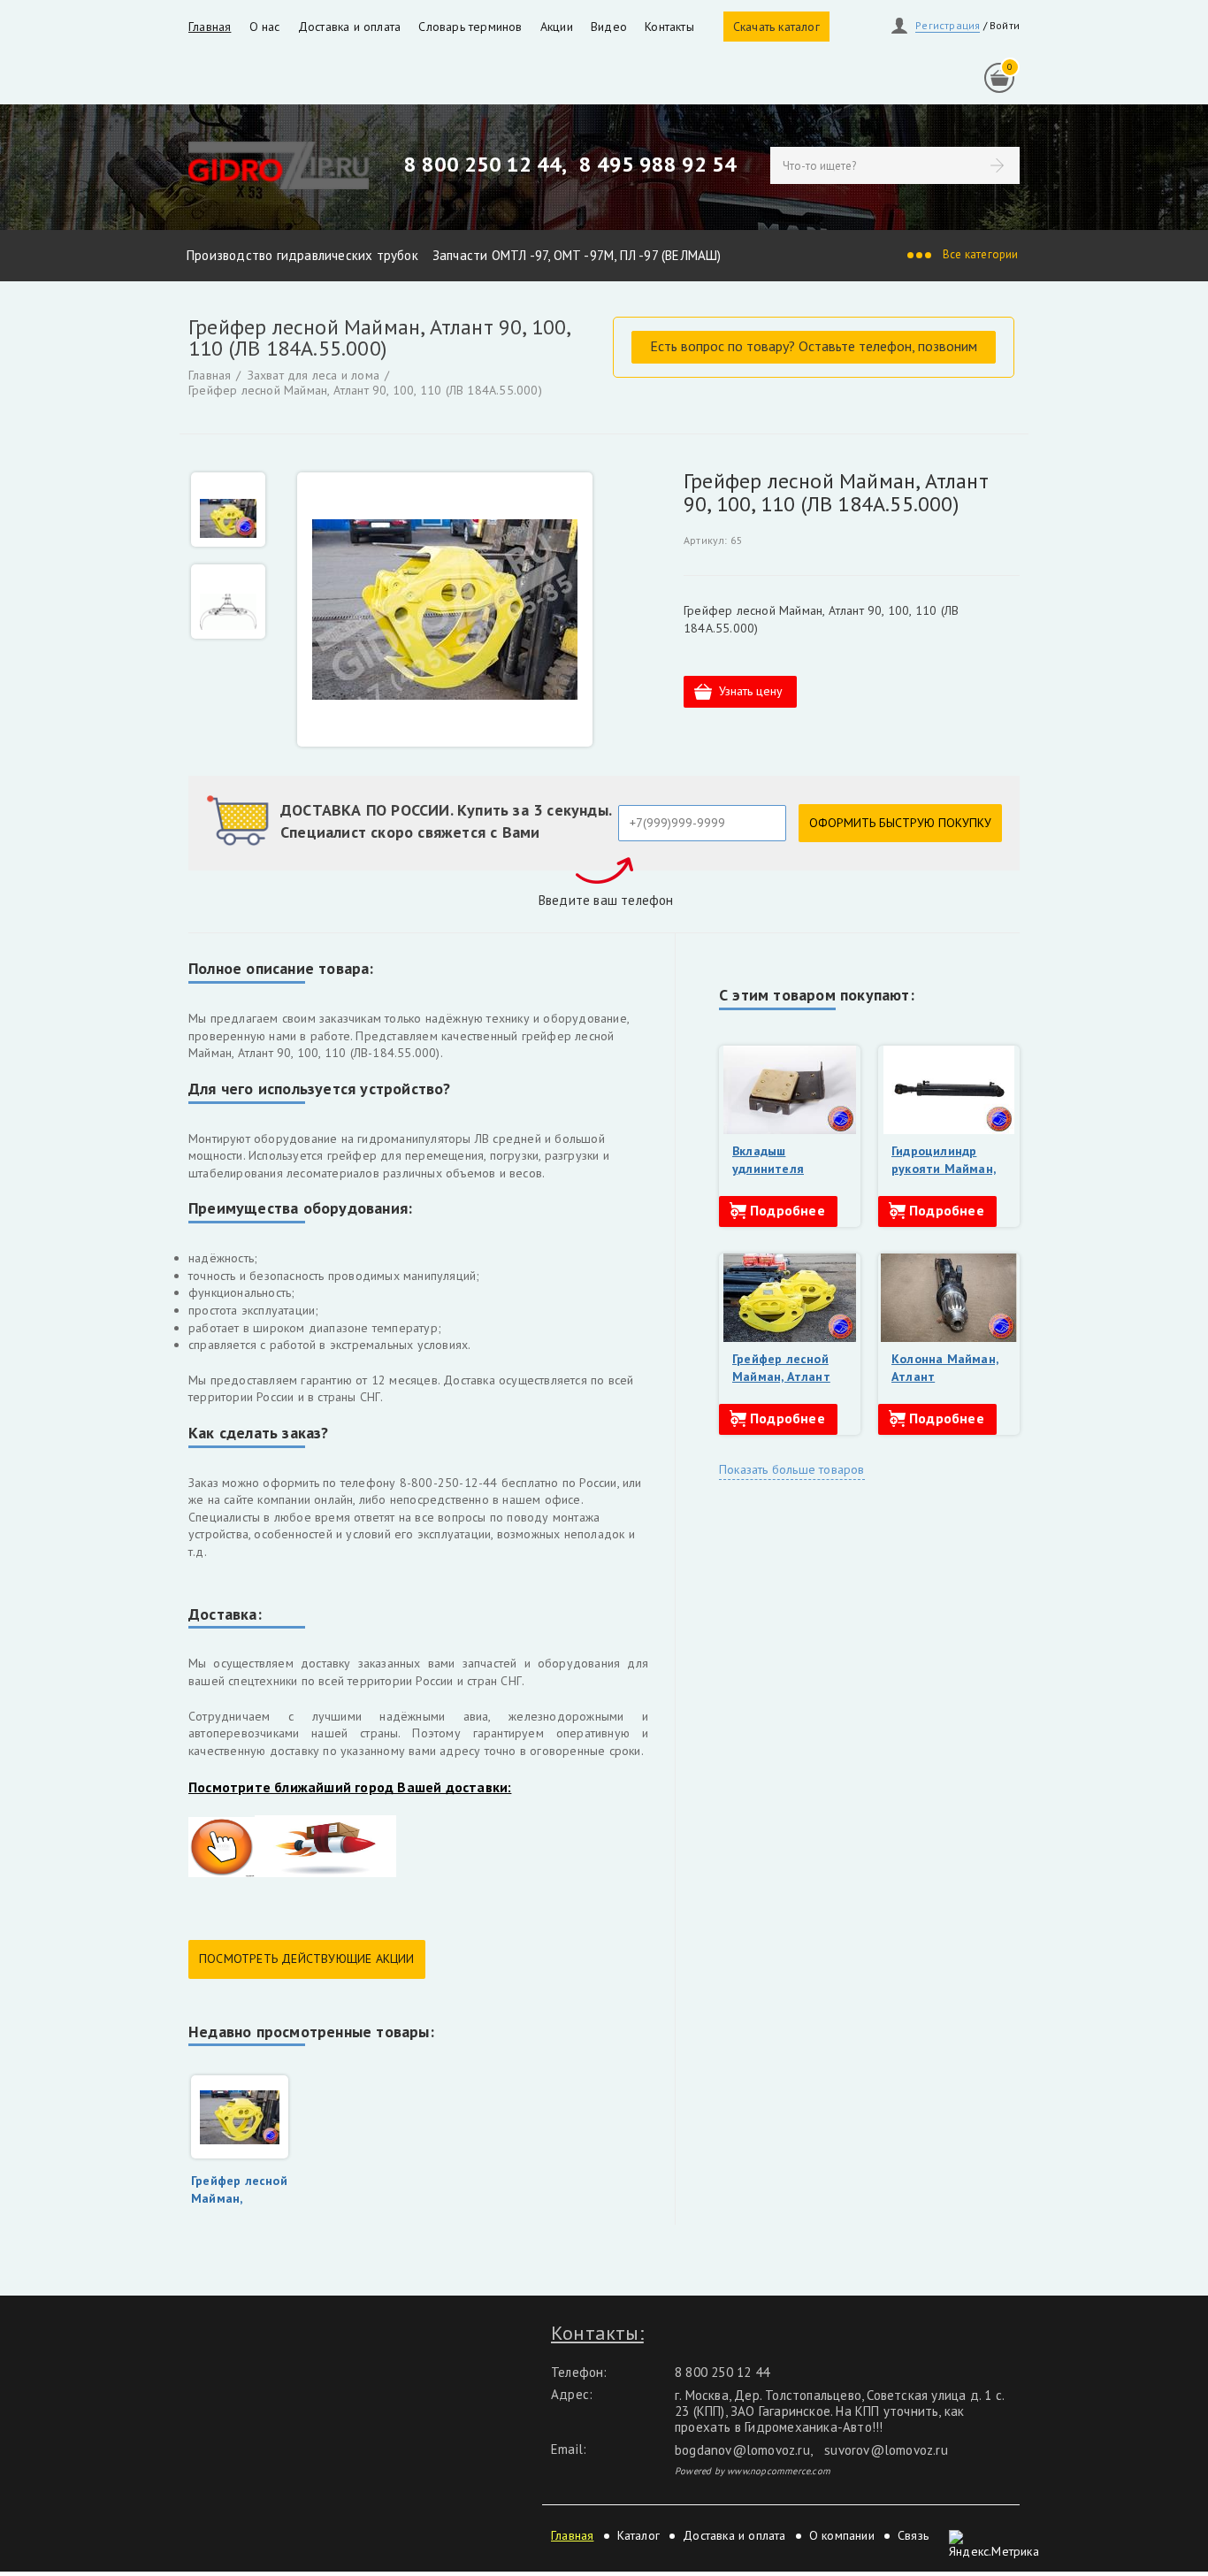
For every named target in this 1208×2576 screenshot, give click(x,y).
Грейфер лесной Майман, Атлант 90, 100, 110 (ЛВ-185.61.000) (781, 1385)
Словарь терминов (470, 27)
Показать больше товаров (792, 1469)
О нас (265, 27)
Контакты (669, 27)
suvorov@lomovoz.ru (886, 2450)
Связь (913, 2535)
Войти (1005, 25)
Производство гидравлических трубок (302, 255)
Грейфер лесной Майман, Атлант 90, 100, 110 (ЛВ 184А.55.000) (365, 391)
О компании (842, 2535)
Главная (210, 27)
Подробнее (787, 1210)
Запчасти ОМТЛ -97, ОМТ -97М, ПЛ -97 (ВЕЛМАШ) (577, 255)
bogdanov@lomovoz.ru (742, 2450)
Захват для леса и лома (313, 376)
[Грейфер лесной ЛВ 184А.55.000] (228, 602)
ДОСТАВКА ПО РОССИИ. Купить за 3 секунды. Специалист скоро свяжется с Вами (446, 821)
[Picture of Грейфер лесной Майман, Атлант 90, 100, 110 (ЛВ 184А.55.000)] (445, 609)
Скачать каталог (776, 27)
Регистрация (948, 25)
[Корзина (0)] (999, 78)
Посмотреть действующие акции (307, 1959)
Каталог (638, 2535)
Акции (557, 27)
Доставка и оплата (349, 27)
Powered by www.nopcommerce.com (753, 2471)
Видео (609, 27)
